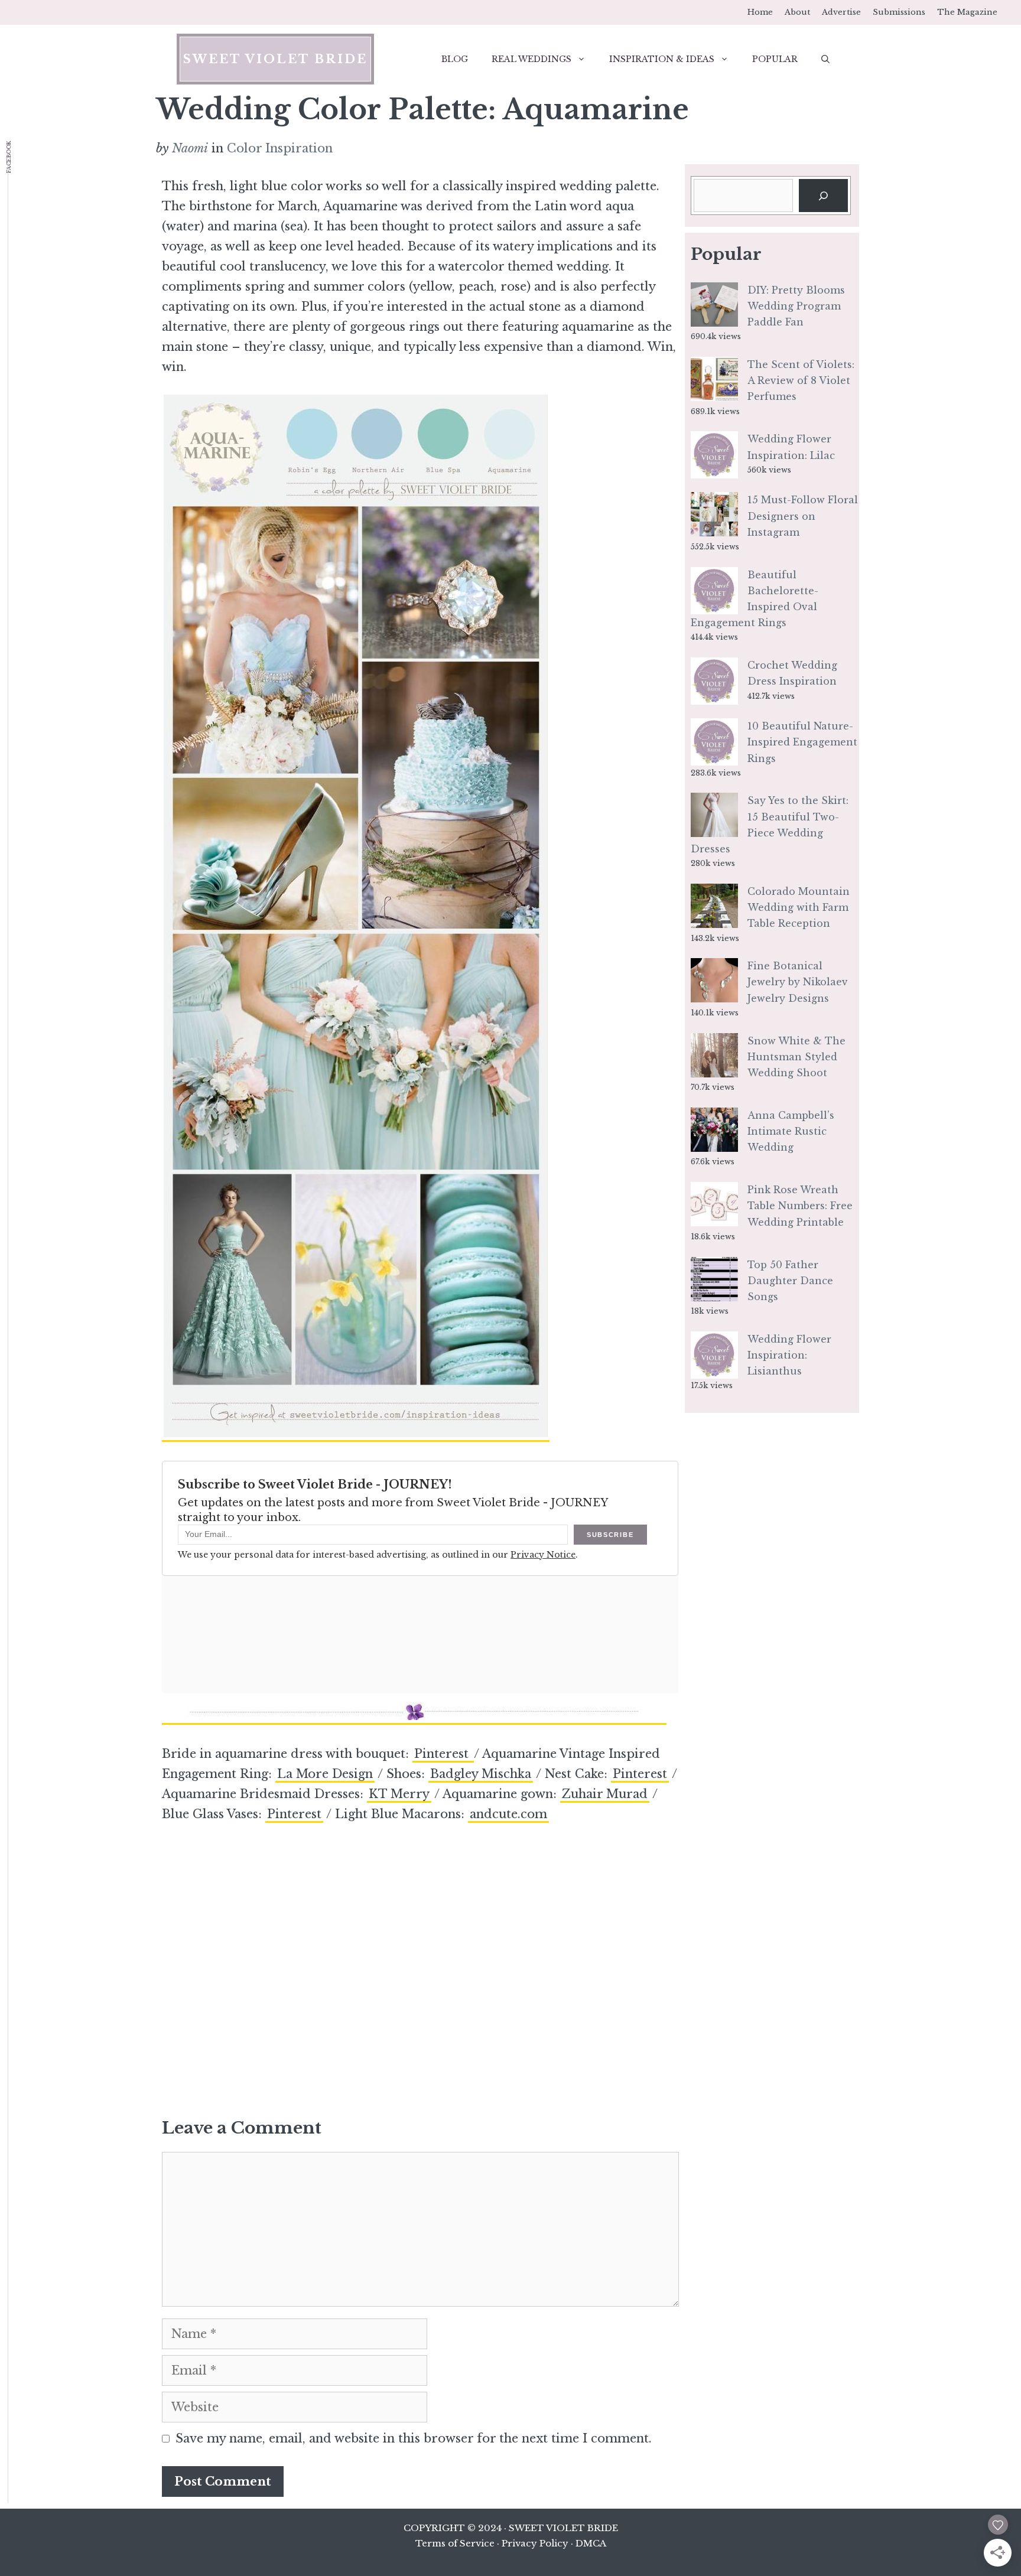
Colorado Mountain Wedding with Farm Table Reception (799, 907)
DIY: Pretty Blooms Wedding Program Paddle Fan (796, 306)
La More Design (325, 1774)
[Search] (823, 196)
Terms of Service (455, 2543)
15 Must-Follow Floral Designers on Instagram (803, 516)
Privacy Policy (535, 2543)
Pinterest (443, 1754)
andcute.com (508, 1814)
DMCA (591, 2543)
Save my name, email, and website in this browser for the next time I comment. (414, 2438)
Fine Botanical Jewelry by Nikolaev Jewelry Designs (798, 982)
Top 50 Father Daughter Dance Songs (790, 1281)
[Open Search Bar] (825, 59)
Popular (775, 59)
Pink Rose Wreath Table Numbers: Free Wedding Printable (800, 1206)
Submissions (899, 12)
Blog (455, 59)
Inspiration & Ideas (662, 59)
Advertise (841, 12)
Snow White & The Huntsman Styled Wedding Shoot (796, 1057)
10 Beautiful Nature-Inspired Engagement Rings (802, 742)
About (797, 12)
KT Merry (399, 1794)
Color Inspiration (280, 148)
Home (760, 12)
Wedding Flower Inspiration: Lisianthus (789, 1355)
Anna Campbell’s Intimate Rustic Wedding (791, 1131)
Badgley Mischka (481, 1774)
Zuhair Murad (605, 1794)
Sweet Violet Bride (275, 59)
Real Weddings (531, 59)
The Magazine (967, 12)
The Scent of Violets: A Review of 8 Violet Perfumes (801, 380)
